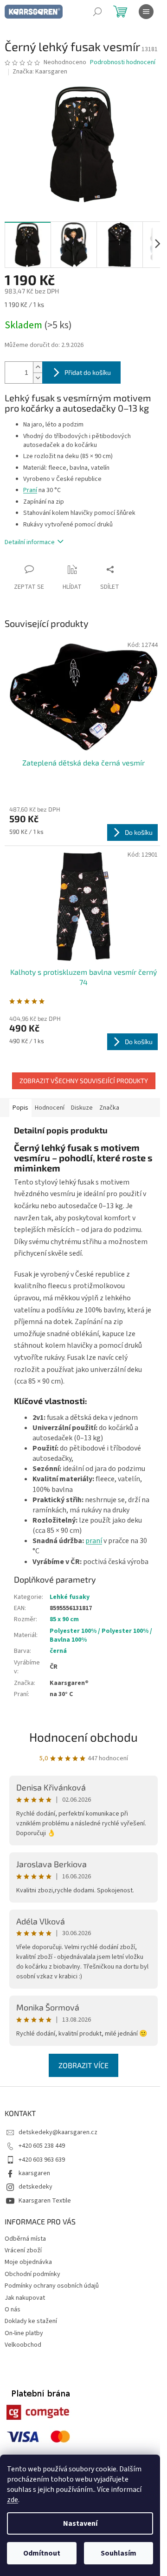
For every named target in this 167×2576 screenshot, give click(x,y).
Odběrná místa (25, 2239)
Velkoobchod (23, 2345)
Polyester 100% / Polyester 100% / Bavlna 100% (101, 1635)
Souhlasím (119, 2553)
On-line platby (24, 2333)
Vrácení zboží (23, 2250)
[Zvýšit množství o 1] (38, 367)
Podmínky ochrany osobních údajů (52, 2286)
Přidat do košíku (88, 372)
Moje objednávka (28, 2262)
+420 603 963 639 (42, 2160)
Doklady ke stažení (31, 2321)
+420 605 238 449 (42, 2146)
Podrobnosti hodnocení (123, 63)
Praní (30, 490)
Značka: (40, 72)
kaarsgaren (34, 2173)
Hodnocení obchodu (83, 1737)
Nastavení (80, 2523)
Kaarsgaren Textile (45, 2201)
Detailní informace (30, 542)
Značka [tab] (109, 1108)
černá (58, 1651)
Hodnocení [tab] (50, 1108)
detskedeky (35, 2187)
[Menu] (146, 12)
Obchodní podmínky (32, 2274)
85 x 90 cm (64, 1619)
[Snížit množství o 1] (38, 378)
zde (13, 2500)
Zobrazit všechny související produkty (84, 1081)
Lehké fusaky (70, 1597)
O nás (13, 2310)
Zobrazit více (83, 2065)
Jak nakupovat (25, 2298)
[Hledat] (97, 12)
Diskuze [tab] (82, 1108)
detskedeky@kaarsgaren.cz (58, 2132)
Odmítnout (42, 2553)
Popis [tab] (20, 1108)
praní (94, 1541)
